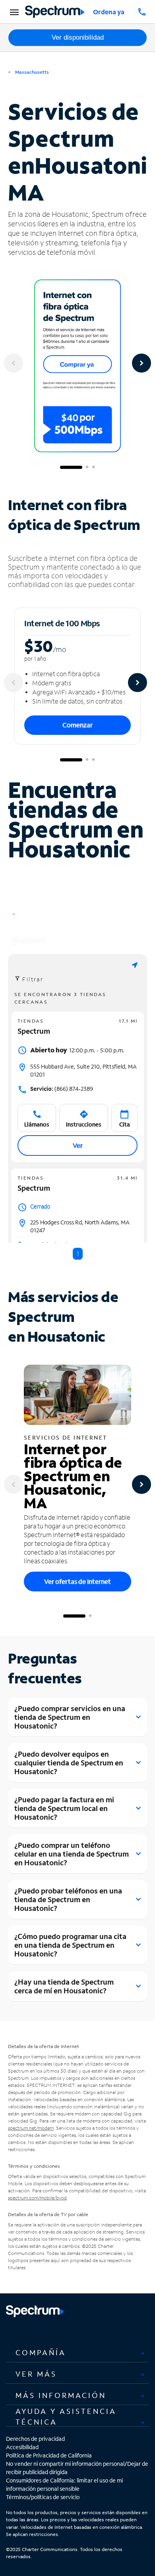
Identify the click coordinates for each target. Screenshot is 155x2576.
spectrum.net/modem (31, 2128)
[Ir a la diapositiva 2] (87, 467)
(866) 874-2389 (62, 1089)
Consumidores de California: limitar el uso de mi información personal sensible (64, 2484)
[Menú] (13, 12)
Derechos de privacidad (35, 2439)
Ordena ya (109, 12)
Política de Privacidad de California (49, 2455)
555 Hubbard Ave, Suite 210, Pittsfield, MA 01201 (83, 1070)
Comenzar (77, 725)
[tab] (77, 2352)
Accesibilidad (22, 2447)
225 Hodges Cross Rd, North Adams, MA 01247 (80, 1226)
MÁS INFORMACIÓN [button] (61, 2395)
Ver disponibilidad (78, 37)
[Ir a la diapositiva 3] (93, 467)
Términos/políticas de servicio (43, 2497)
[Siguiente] (141, 363)
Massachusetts (31, 72)
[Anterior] (14, 363)
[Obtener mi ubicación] (135, 965)
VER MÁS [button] (36, 2374)
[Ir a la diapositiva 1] (71, 467)
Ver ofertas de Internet (77, 1581)
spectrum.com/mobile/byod (37, 2198)
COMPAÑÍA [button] (41, 2352)
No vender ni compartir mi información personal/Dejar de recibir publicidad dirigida (77, 2468)
